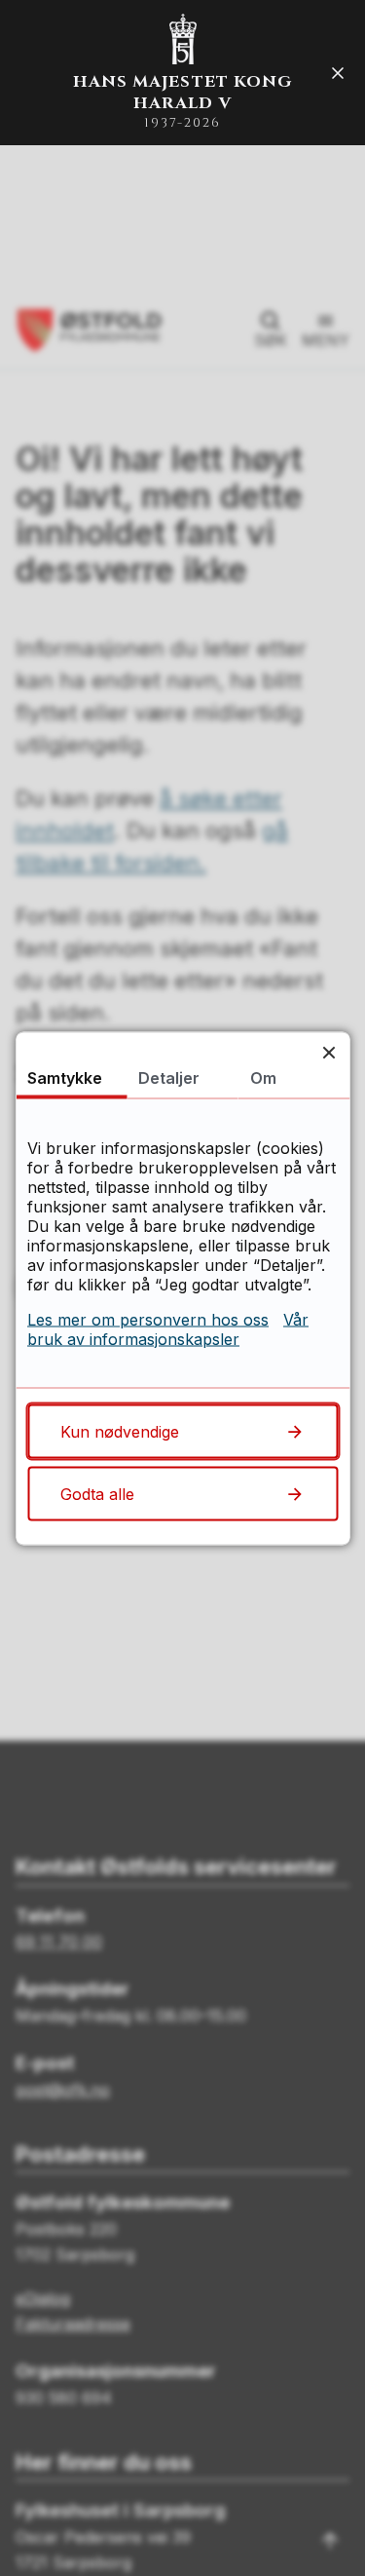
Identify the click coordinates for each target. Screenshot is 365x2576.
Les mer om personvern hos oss (148, 1319)
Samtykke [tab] (65, 1077)
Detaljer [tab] (169, 1077)
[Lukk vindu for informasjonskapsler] (328, 1052)
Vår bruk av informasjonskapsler (168, 1328)
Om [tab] (263, 1077)
